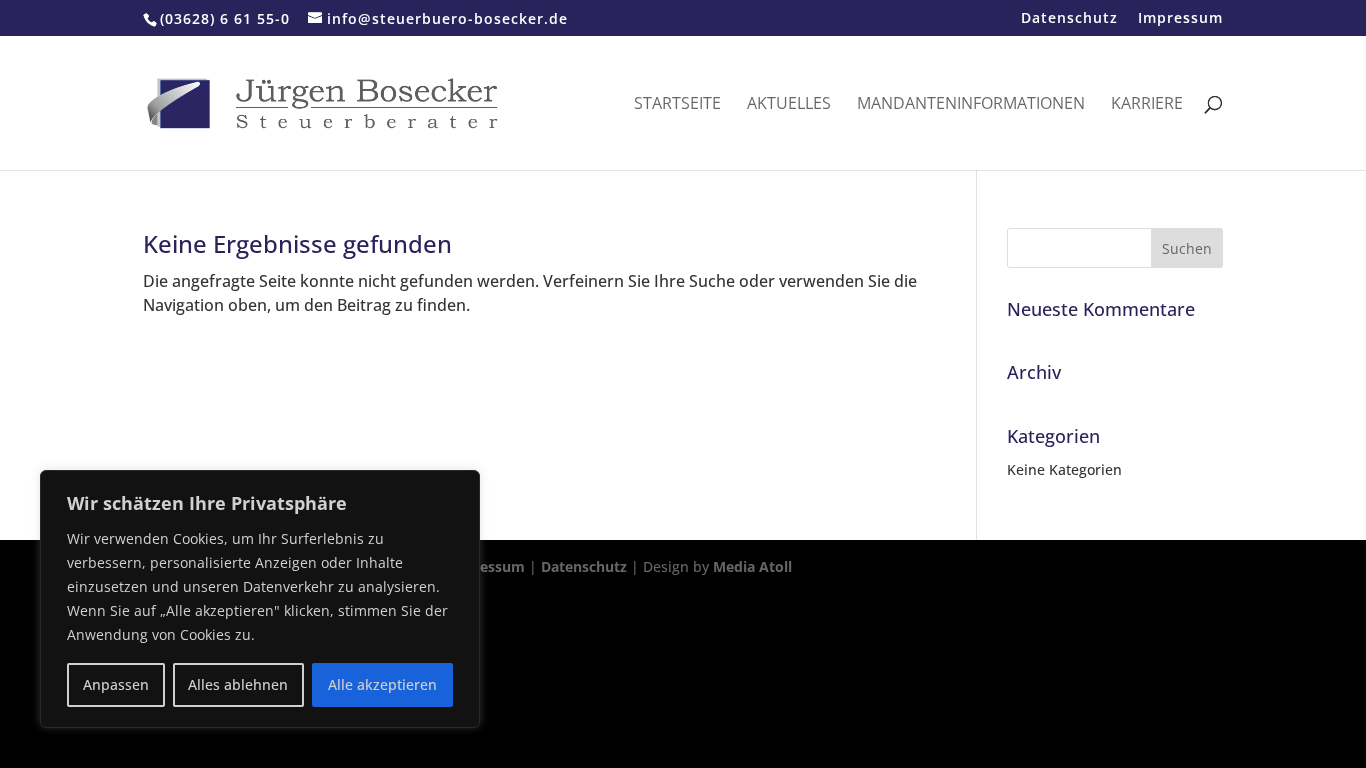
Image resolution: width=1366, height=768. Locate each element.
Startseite (677, 105)
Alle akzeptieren (382, 684)
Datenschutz (1069, 19)
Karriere (1147, 105)
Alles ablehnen (238, 684)
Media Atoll (752, 566)
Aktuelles (789, 105)
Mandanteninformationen (971, 105)
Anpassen (116, 684)
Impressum (1180, 19)
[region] (260, 599)
